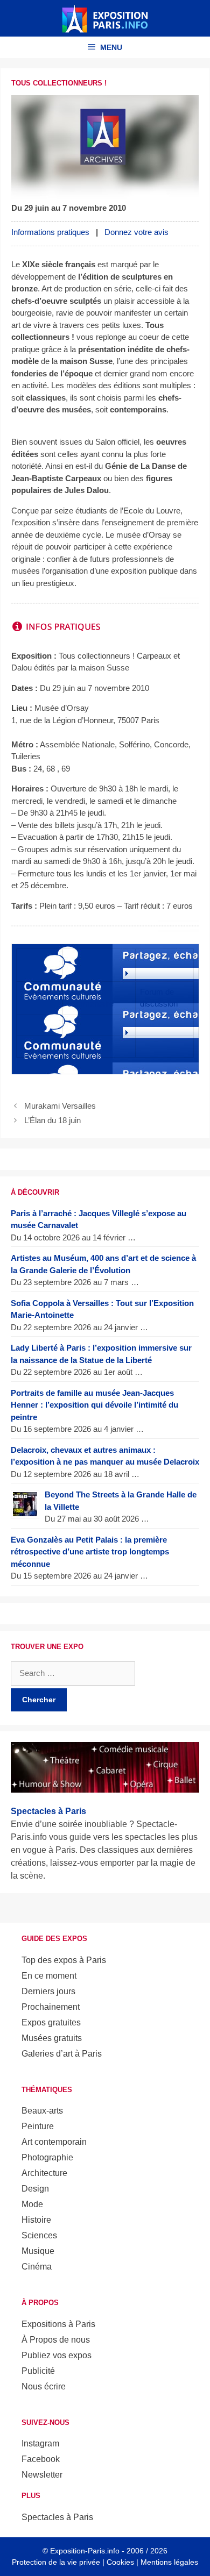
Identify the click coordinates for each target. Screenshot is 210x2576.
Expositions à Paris (58, 2324)
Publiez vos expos (57, 2355)
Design (35, 2189)
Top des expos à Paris (64, 1960)
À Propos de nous (56, 2340)
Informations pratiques (50, 232)
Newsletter (42, 2475)
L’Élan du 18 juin (52, 1120)
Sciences (39, 2235)
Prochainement (51, 2007)
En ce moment (49, 1976)
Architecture (44, 2173)
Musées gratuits (52, 2038)
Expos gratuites (51, 2022)
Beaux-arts (42, 2111)
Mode (32, 2204)
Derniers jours (48, 1991)
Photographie (47, 2157)
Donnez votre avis (136, 232)
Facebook (41, 2459)
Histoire (36, 2220)
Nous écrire (44, 2386)
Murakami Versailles (60, 1106)
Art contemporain (54, 2142)
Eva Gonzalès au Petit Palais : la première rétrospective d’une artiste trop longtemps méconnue (90, 1552)
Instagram (40, 2443)
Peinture (38, 2126)
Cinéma (37, 2267)
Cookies (120, 2562)
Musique (38, 2251)
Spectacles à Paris (57, 2517)
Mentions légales (169, 2562)
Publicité (38, 2371)
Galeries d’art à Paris (62, 2054)
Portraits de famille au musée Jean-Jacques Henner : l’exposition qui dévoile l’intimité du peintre (94, 1405)
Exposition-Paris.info (85, 2551)
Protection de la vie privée (56, 2562)
